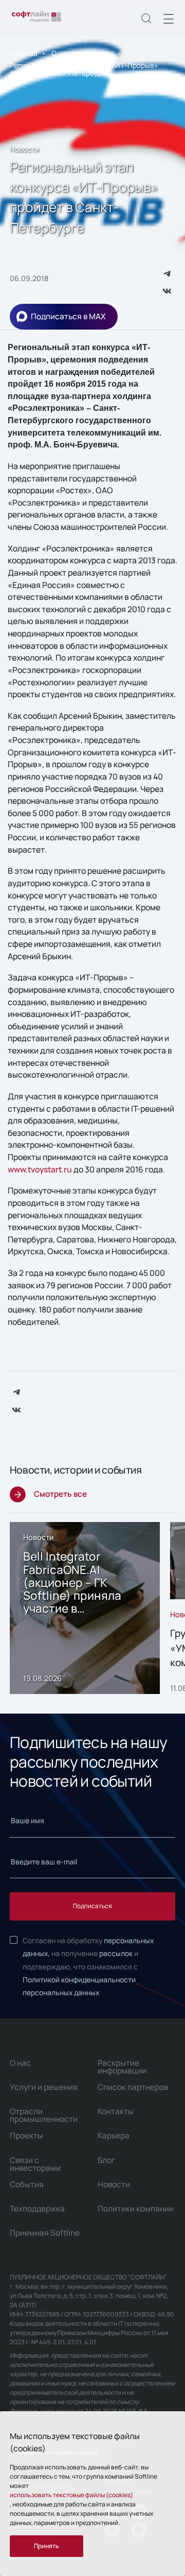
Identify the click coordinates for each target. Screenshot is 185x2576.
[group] (85, 1608)
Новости (98, 53)
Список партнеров (133, 2087)
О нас (61, 53)
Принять (47, 2546)
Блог (106, 2160)
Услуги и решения (44, 2087)
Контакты (116, 2111)
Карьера (114, 2136)
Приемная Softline (45, 2233)
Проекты (26, 2136)
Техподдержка (37, 2209)
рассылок (116, 1953)
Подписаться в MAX (68, 316)
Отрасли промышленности (44, 2115)
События (27, 2184)
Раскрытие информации (122, 2067)
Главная (24, 53)
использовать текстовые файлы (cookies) (71, 2495)
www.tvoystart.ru (40, 1169)
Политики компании (136, 2209)
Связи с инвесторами (35, 2164)
